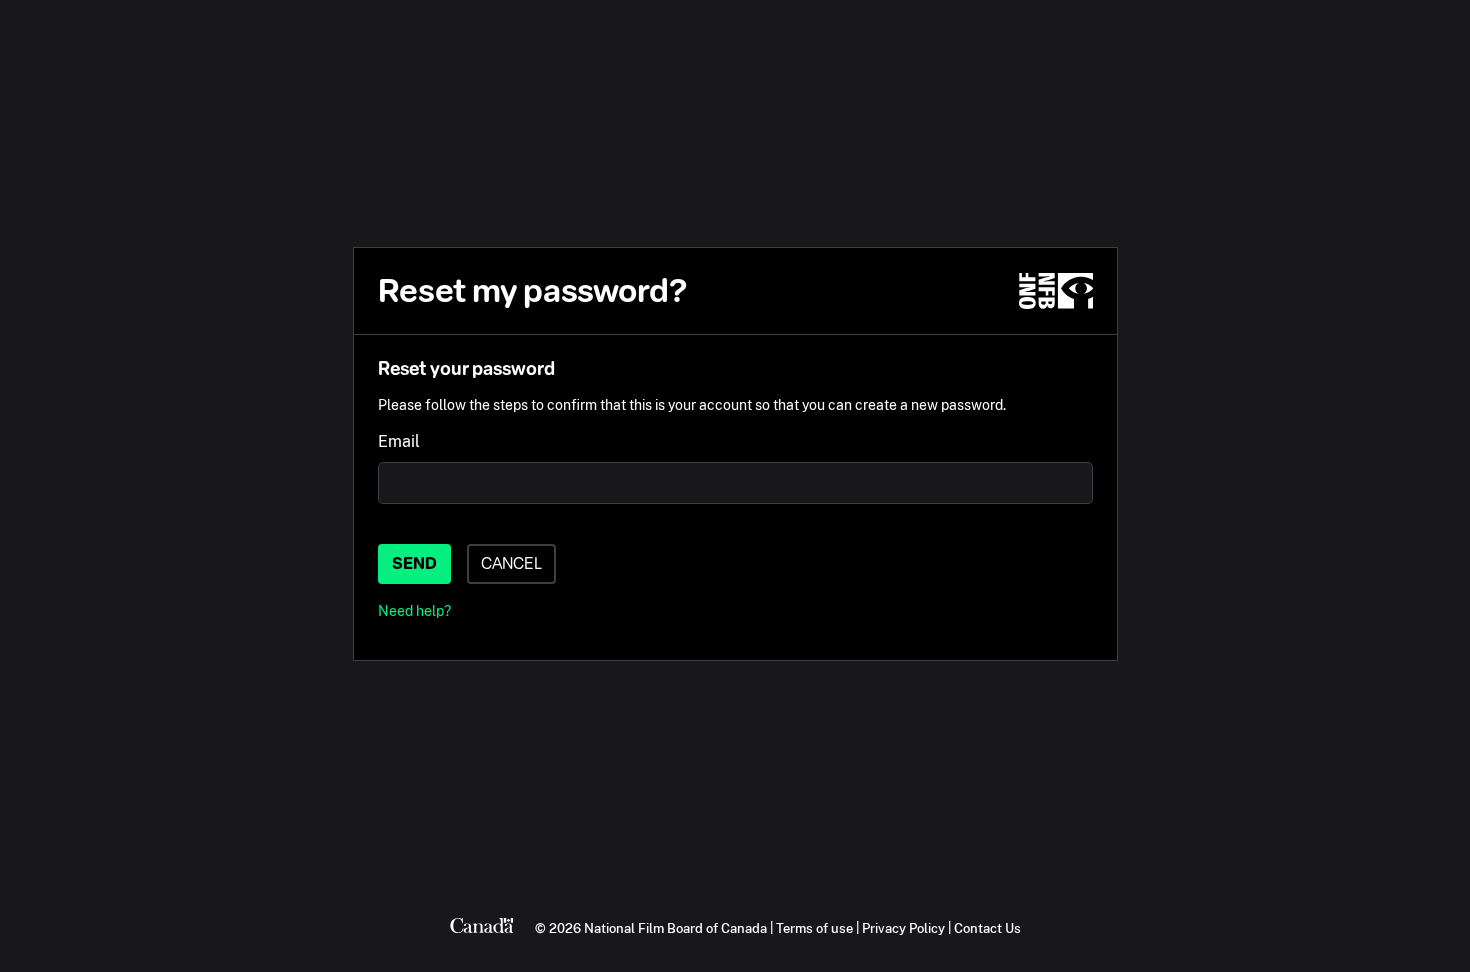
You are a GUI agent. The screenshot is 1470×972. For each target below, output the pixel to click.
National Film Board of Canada (675, 928)
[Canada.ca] (482, 928)
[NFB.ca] (1056, 291)
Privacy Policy (903, 928)
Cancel (511, 563)
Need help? (414, 610)
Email (399, 441)
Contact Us (987, 928)
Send (414, 563)
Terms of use (814, 928)
